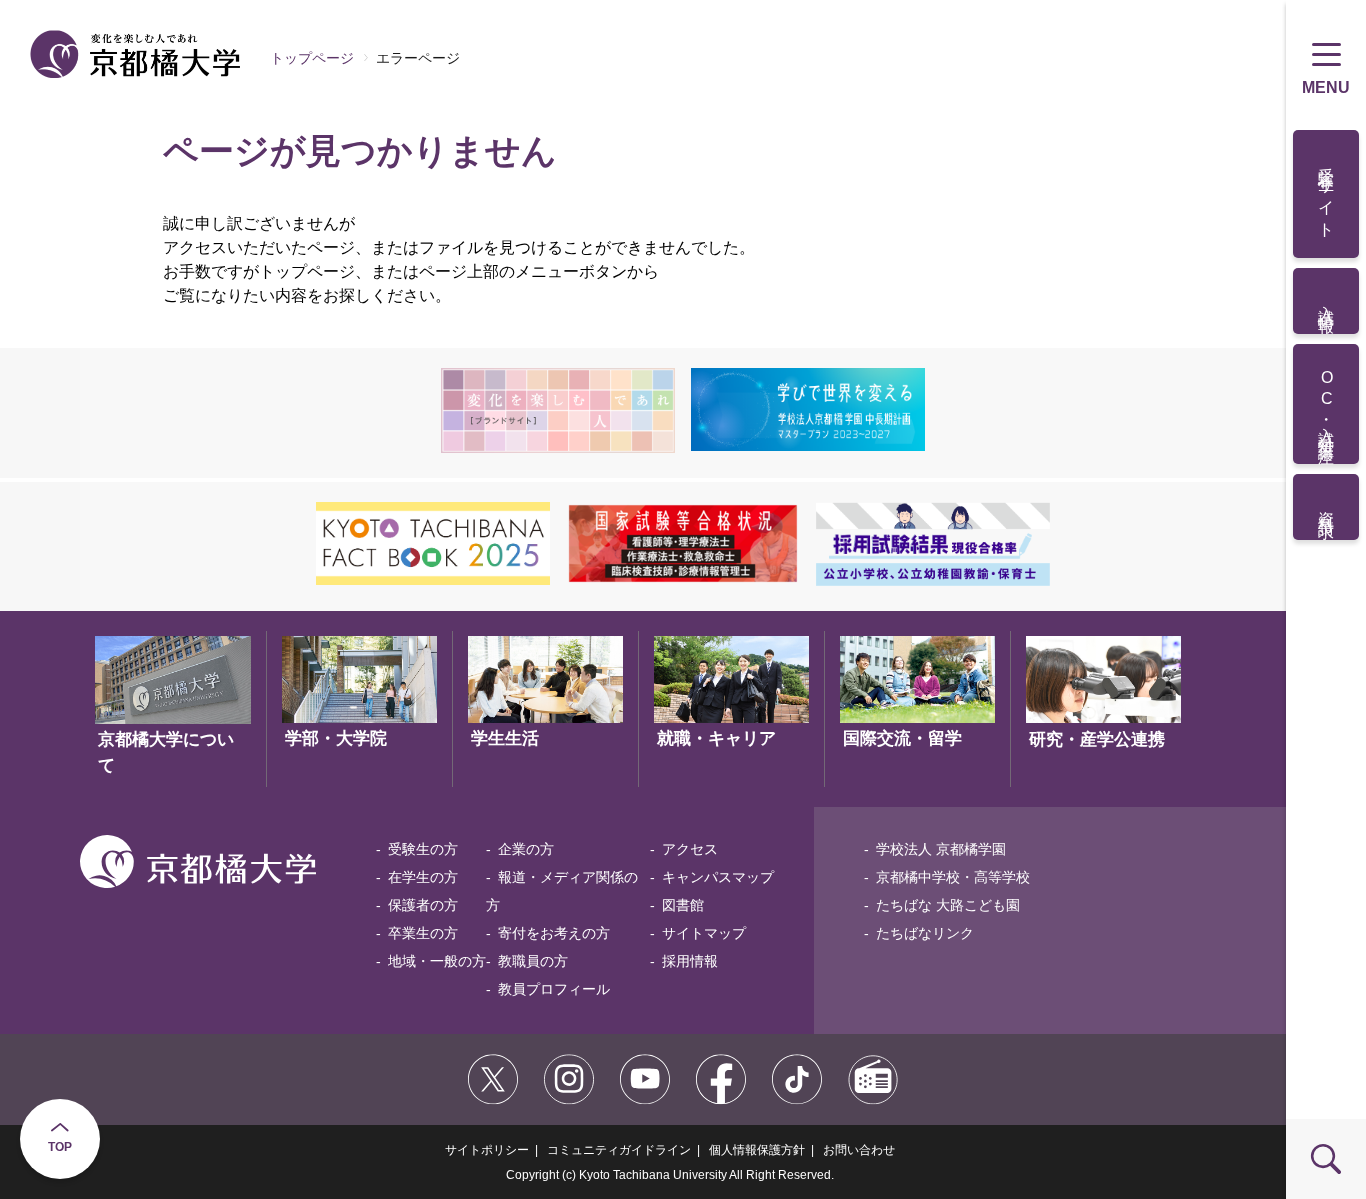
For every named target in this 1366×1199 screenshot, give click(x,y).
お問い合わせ (859, 1150)
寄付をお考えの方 (554, 933)
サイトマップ (704, 933)
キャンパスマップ (718, 877)
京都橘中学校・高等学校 (953, 877)
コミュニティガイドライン (619, 1150)
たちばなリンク (925, 933)
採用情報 (690, 961)
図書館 (683, 905)
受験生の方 (423, 849)
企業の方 (526, 849)
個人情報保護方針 (757, 1150)
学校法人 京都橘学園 (941, 849)
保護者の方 (423, 905)
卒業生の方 (423, 933)
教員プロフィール (554, 989)
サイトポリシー (487, 1150)
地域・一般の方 (437, 961)
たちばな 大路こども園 (948, 905)
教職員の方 (533, 961)
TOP (60, 1147)
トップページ (312, 58)
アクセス (690, 849)
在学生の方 (423, 877)
